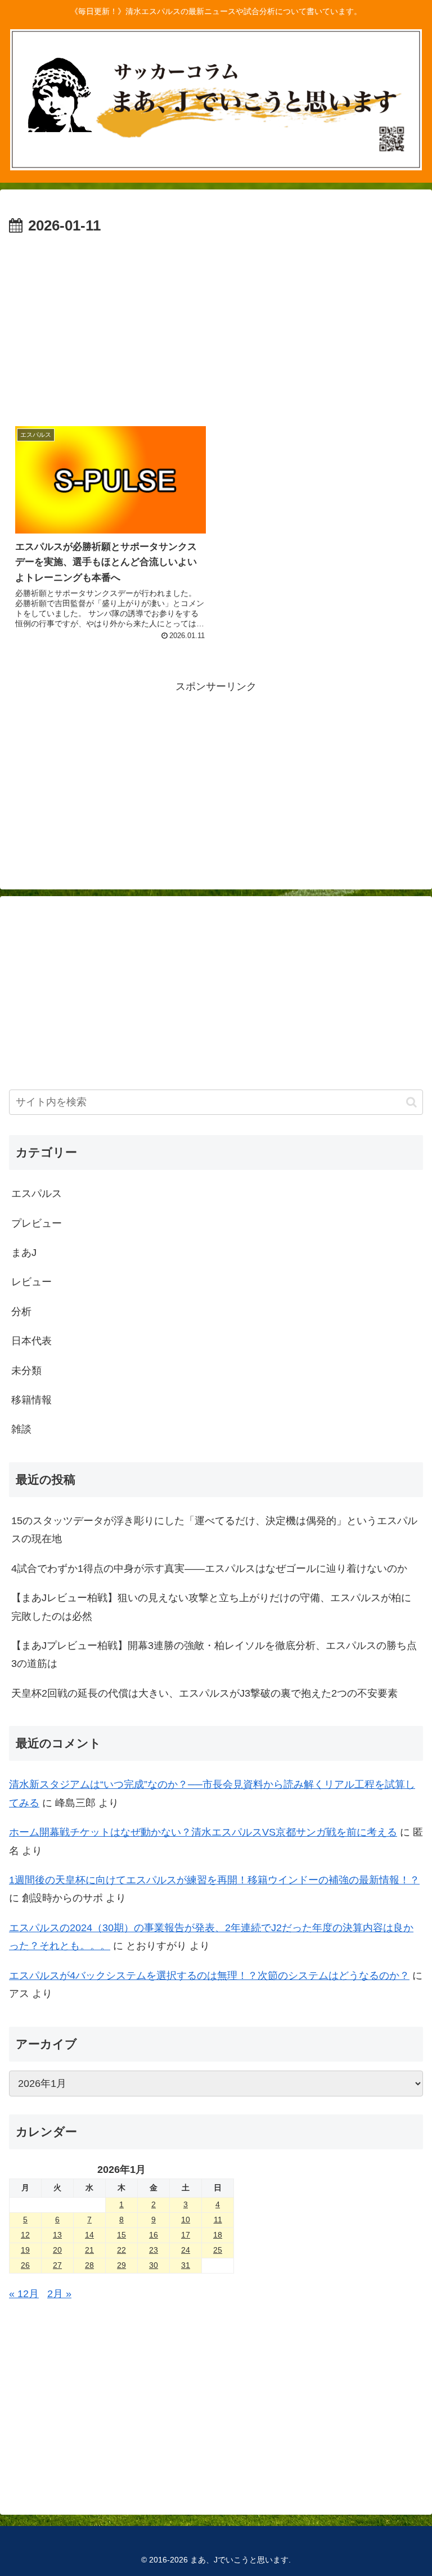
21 (89, 2250)
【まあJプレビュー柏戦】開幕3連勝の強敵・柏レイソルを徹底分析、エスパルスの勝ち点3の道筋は (214, 1655)
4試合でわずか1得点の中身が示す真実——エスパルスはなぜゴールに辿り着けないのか (209, 1569)
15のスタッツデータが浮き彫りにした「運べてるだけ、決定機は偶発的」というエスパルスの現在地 (214, 1530)
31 (186, 2265)
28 (89, 2265)
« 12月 (24, 2294)
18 (218, 2235)
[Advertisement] (216, 323)
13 (57, 2235)
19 (25, 2250)
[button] (411, 1102)
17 (186, 2235)
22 (121, 2250)
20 (57, 2250)
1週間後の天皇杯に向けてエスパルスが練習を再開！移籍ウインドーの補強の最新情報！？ (214, 1880)
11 (218, 2220)
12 (25, 2235)
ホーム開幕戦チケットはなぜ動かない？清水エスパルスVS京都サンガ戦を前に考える (203, 1832)
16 (154, 2235)
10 (186, 2220)
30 (154, 2265)
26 (25, 2265)
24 (186, 2250)
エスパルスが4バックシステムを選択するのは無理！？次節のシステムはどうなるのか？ (209, 1976)
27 (57, 2265)
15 (121, 2235)
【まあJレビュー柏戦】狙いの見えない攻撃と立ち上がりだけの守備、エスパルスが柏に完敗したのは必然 (211, 1607)
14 (89, 2235)
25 (218, 2250)
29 (121, 2265)
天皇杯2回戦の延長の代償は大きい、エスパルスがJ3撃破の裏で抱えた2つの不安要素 (204, 1693)
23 (154, 2250)
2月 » (59, 2294)
